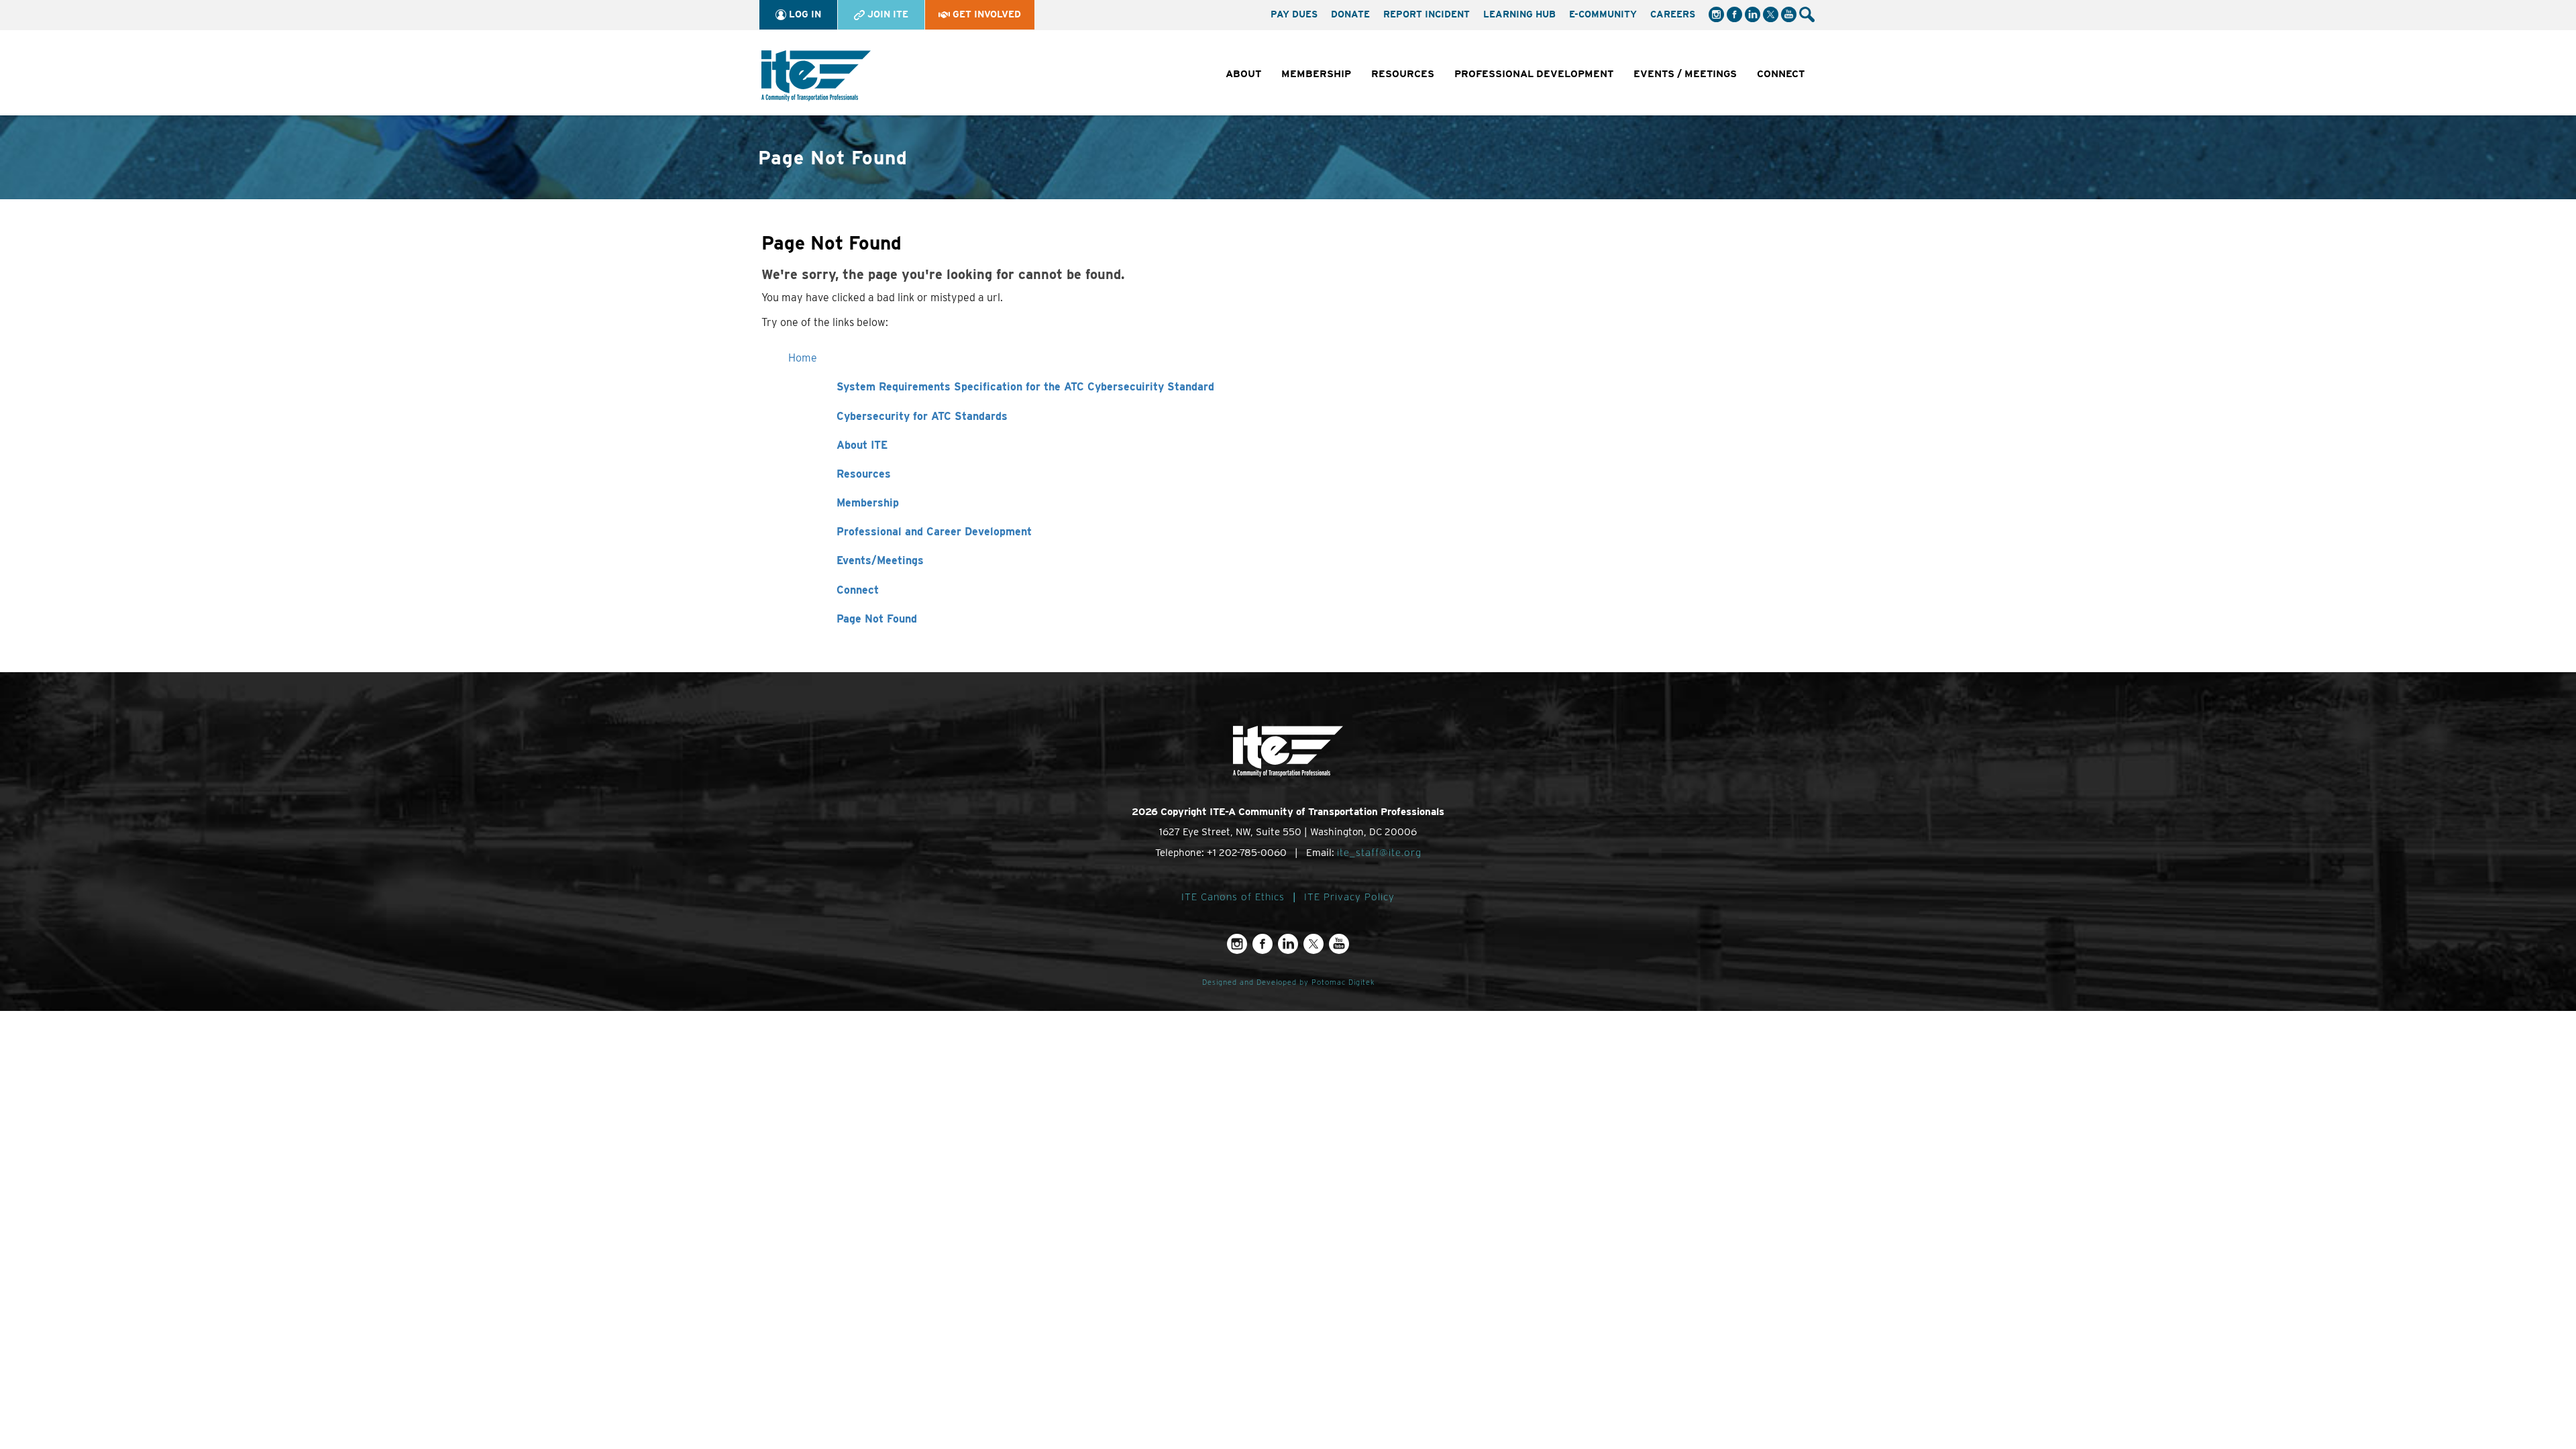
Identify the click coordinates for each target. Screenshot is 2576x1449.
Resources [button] (1403, 74)
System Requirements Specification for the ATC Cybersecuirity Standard (1025, 387)
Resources (864, 474)
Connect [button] (1781, 74)
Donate (1350, 14)
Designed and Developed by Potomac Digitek (1288, 982)
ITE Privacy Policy (1349, 897)
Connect (858, 590)
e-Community (1603, 14)
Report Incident (1427, 14)
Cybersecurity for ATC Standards (922, 416)
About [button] (1243, 74)
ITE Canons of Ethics (1233, 897)
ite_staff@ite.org (1379, 853)
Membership (868, 503)
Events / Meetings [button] (1685, 74)
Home (803, 358)
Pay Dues (1294, 14)
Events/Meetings (880, 560)
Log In (804, 14)
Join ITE (887, 14)
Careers (1673, 14)
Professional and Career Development (934, 532)
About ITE (862, 445)
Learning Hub (1519, 14)
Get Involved (985, 14)
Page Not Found (877, 619)
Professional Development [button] (1534, 74)
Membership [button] (1316, 74)
